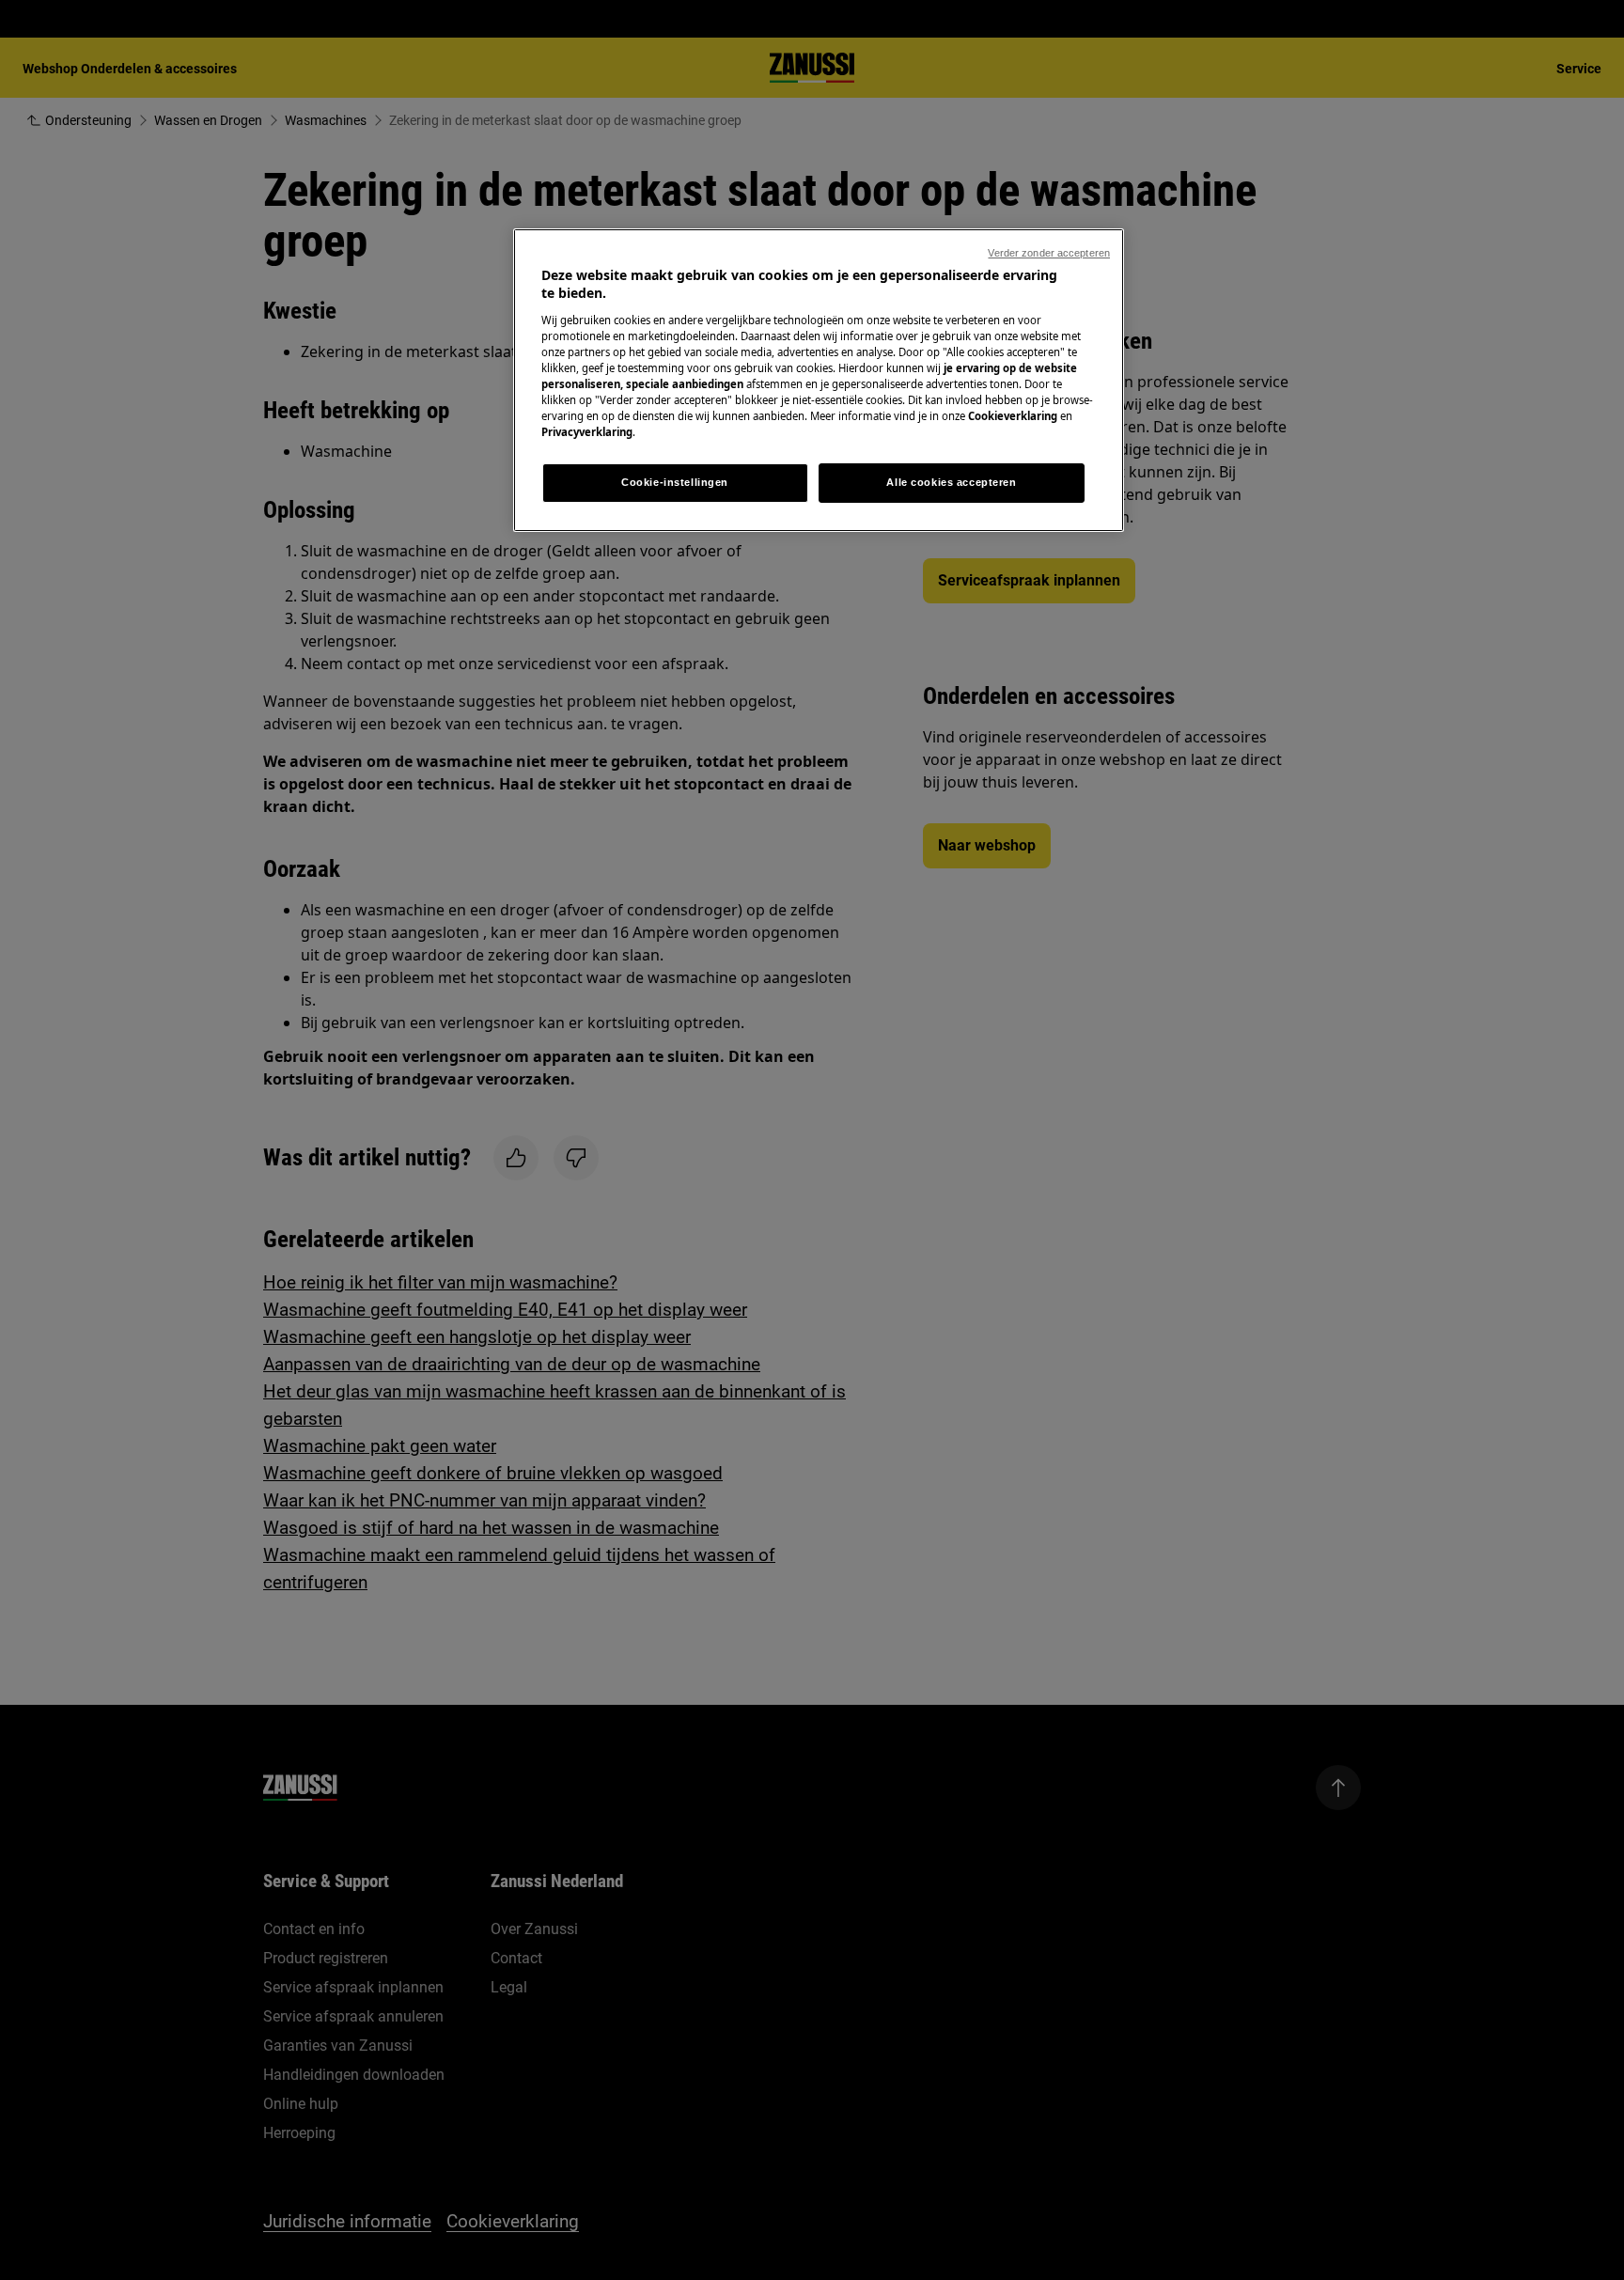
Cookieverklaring (1013, 416)
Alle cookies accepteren (951, 482)
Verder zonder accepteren (1049, 253)
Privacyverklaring (587, 432)
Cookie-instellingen (675, 482)
